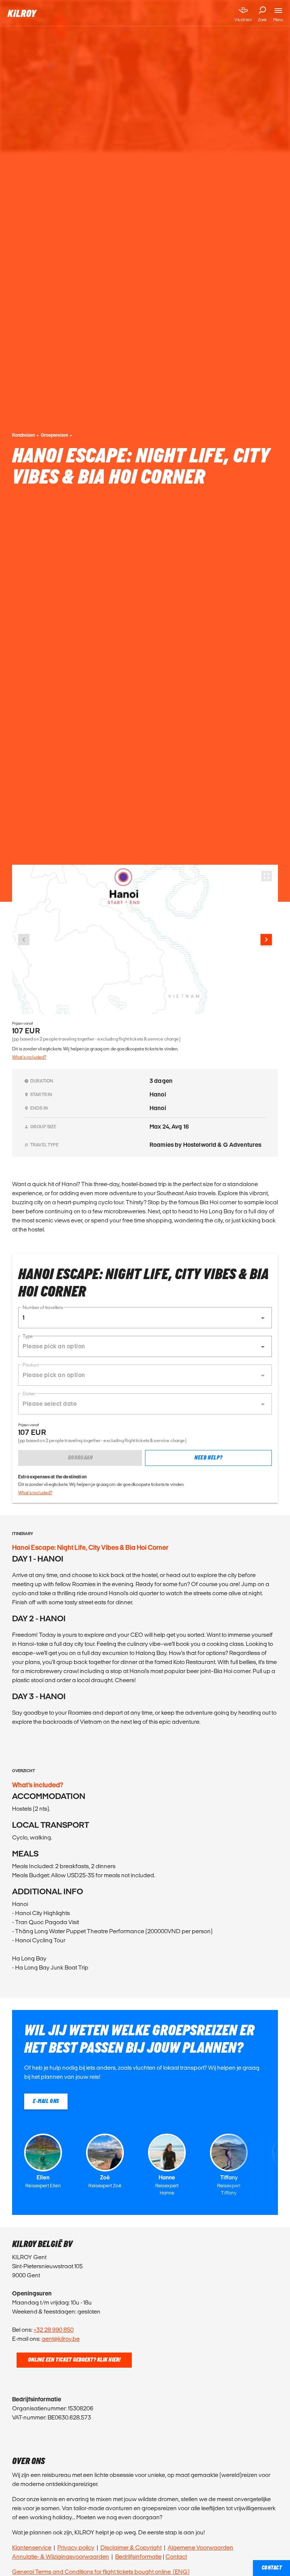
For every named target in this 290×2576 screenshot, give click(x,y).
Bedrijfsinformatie (138, 2557)
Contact (176, 2557)
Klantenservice (32, 2547)
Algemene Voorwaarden (201, 2547)
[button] (145, 1318)
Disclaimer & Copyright (131, 2547)
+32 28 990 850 (54, 2330)
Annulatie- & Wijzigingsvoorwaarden (61, 2557)
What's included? (29, 1057)
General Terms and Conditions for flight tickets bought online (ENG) (101, 2572)
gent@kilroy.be (61, 2339)
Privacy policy (76, 2547)
